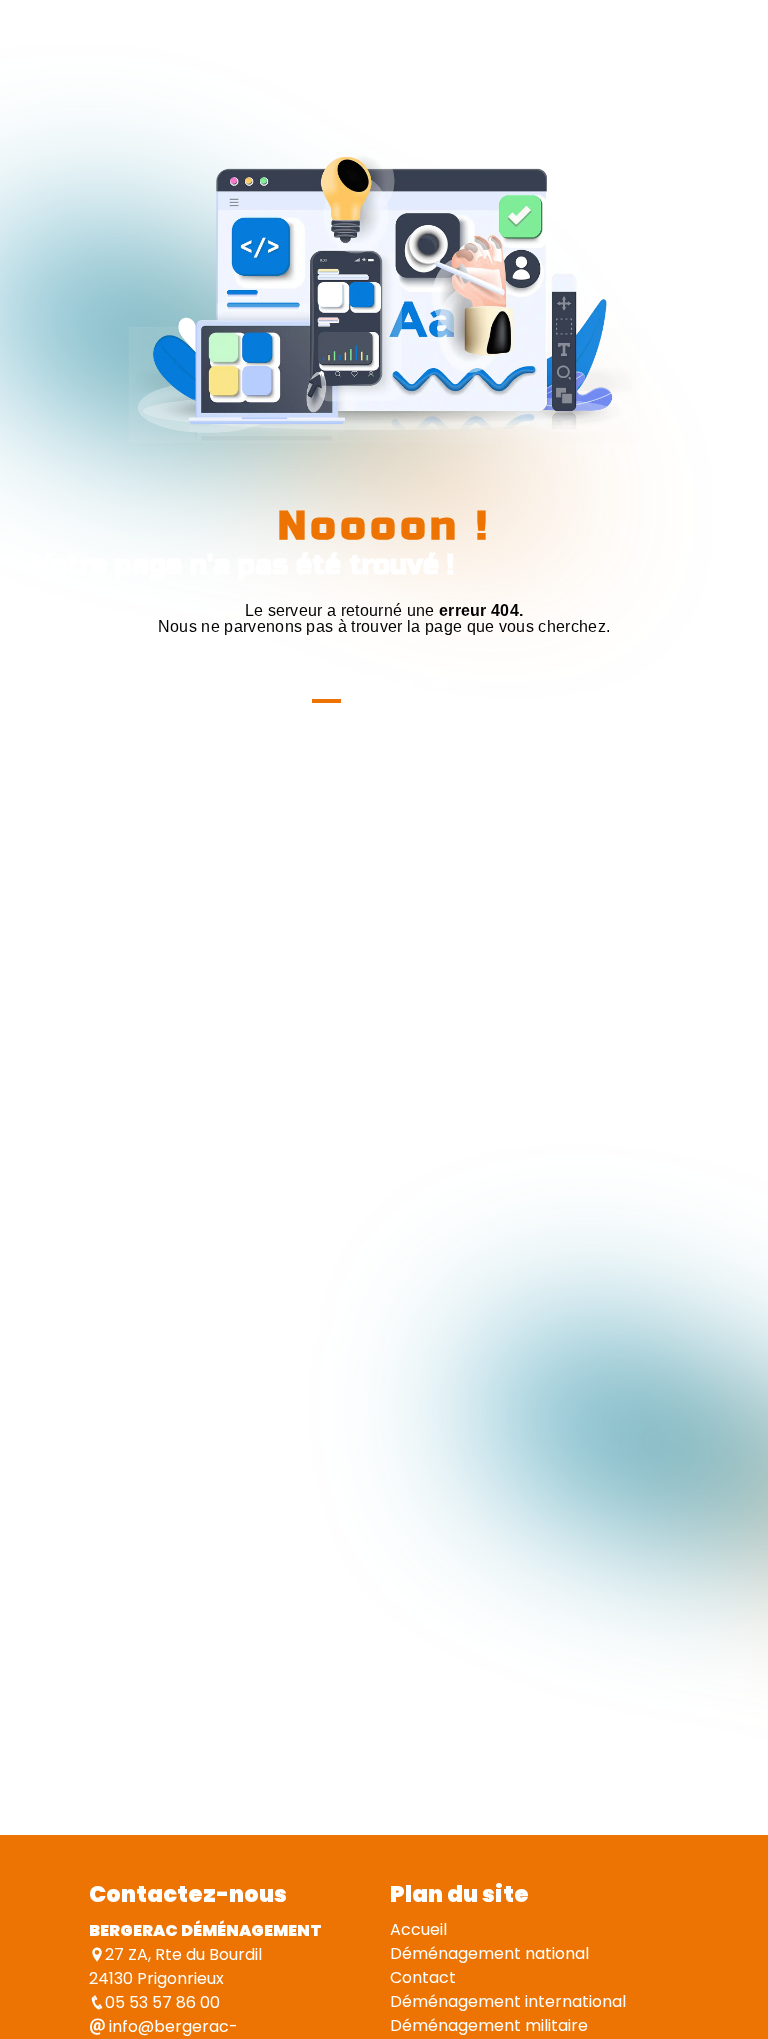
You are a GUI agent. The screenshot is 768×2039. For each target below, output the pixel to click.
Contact (423, 1977)
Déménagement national (489, 1953)
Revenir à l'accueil (384, 680)
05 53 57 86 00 (162, 2002)
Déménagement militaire (489, 2025)
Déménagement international (508, 2001)
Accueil (418, 1929)
